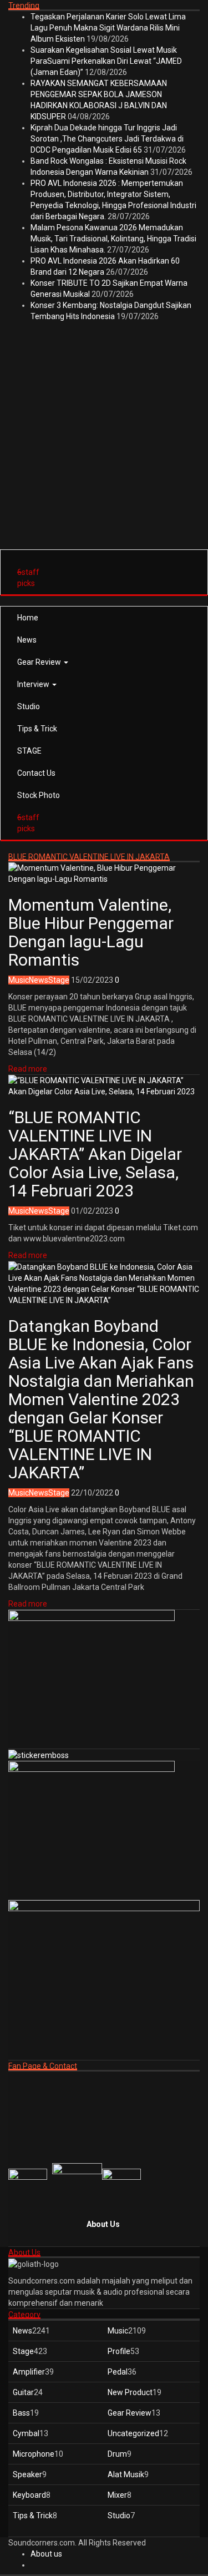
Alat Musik (126, 2474)
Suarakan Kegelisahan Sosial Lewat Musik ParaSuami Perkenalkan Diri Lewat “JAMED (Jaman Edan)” (106, 61)
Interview (34, 684)
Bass (21, 2413)
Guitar (23, 2392)
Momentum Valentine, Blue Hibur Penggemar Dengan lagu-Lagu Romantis (91, 932)
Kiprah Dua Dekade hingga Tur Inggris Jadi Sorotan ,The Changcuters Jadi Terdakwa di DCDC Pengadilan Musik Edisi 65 (107, 139)
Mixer (117, 2495)
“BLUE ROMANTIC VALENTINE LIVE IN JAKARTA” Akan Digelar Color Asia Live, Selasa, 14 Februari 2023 (95, 1154)
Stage (59, 980)
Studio (29, 706)
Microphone (34, 2454)
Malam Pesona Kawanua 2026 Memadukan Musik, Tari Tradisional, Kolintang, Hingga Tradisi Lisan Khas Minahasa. (113, 239)
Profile (119, 2351)
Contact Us (36, 773)
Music (19, 980)
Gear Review (40, 662)
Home (28, 618)
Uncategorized (133, 2433)
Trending (24, 6)
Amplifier (29, 2372)
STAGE (29, 751)
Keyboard (29, 2495)
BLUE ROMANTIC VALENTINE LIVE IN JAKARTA (89, 857)
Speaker (27, 2474)
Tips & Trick (37, 729)
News (27, 640)
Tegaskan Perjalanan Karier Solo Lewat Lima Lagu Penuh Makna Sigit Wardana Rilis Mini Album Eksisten (108, 28)
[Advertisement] (104, 443)
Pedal (118, 2372)
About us (46, 2554)
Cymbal (26, 2433)
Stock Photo (39, 795)
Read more (28, 1069)
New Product (130, 2392)
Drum (117, 2454)
